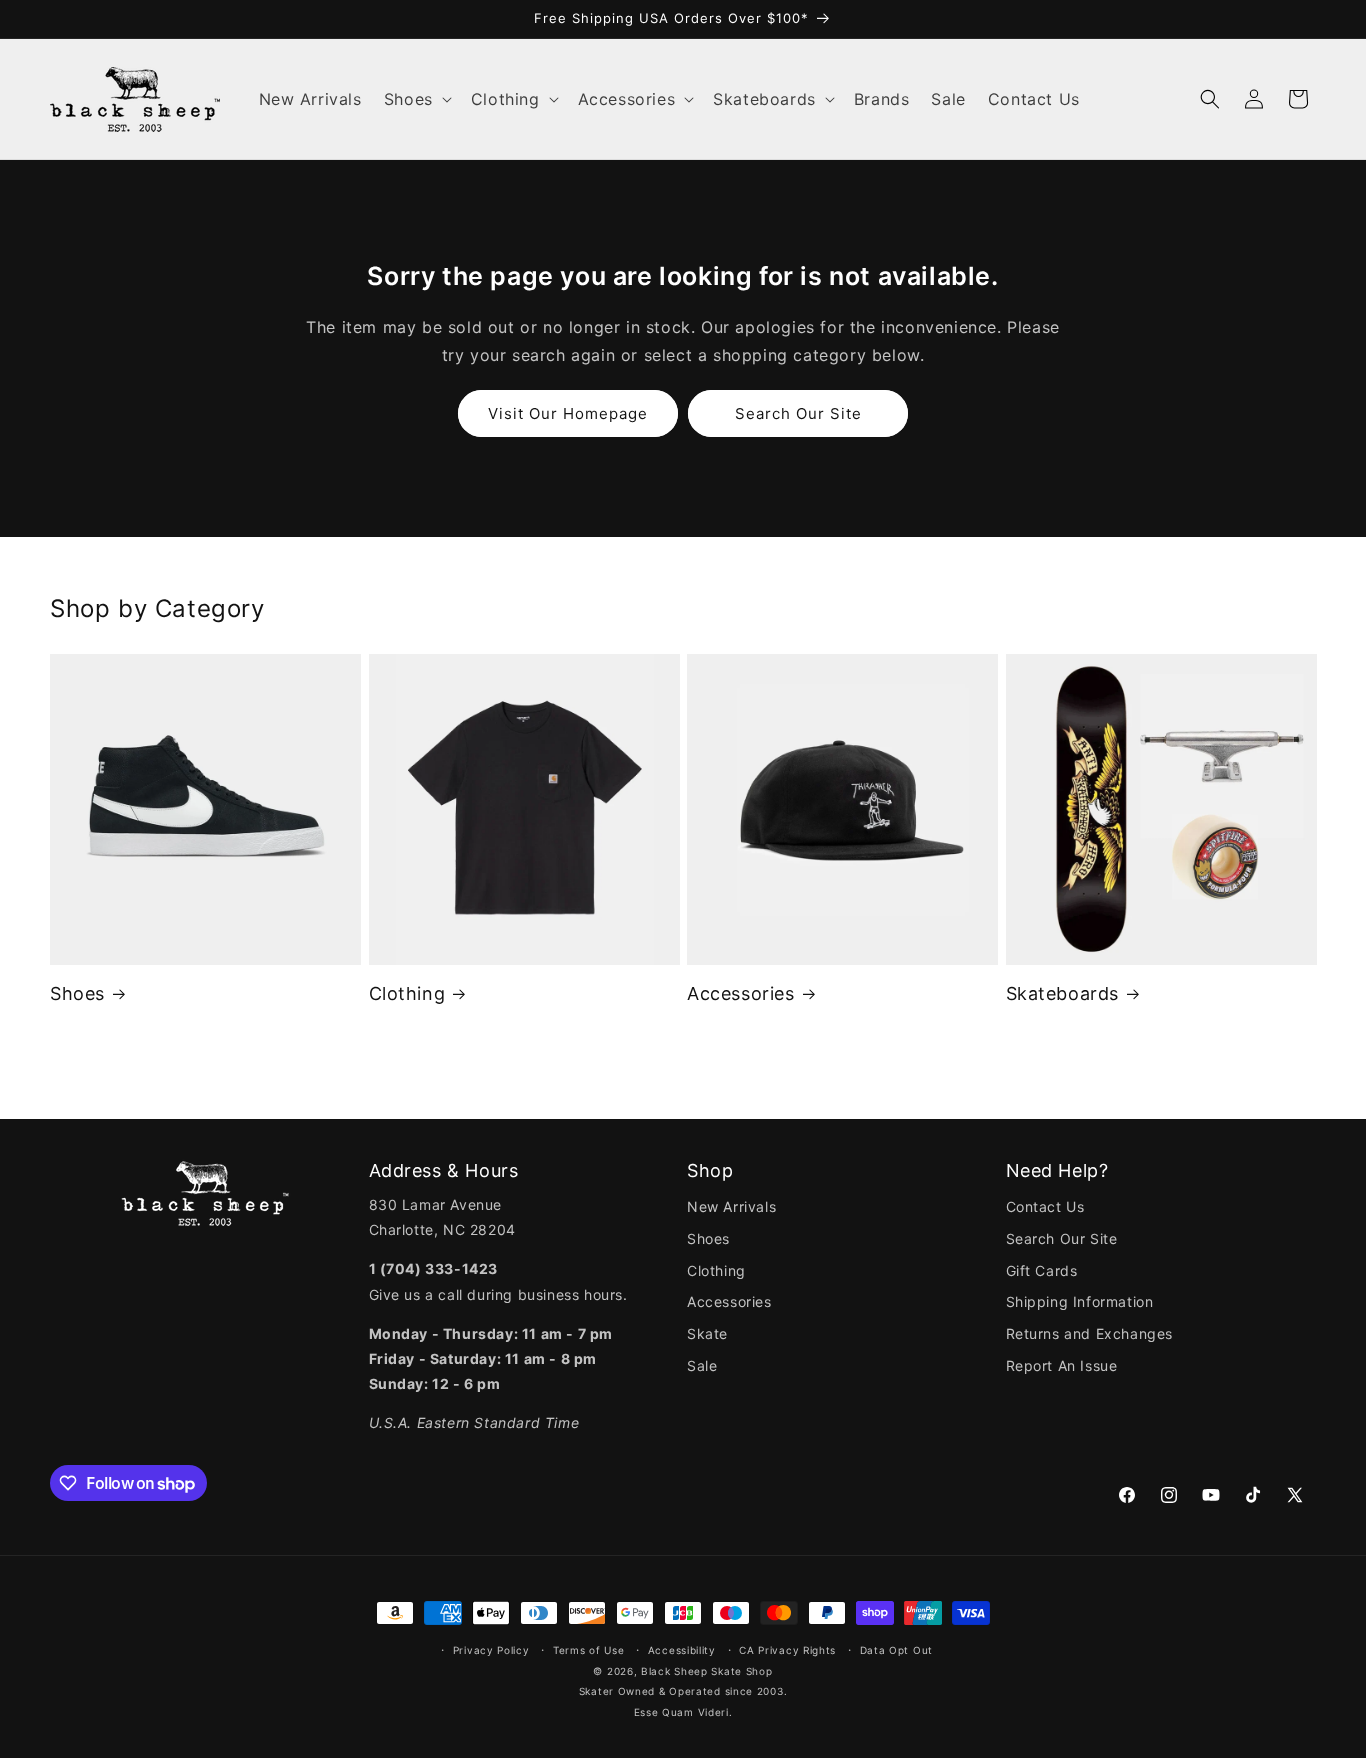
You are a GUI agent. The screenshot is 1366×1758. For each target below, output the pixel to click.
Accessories (741, 993)
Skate (707, 1333)
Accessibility (682, 1650)
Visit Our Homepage (568, 413)
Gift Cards (1042, 1270)
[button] (416, 99)
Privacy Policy (491, 1650)
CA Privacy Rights (787, 1650)
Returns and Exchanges (1090, 1333)
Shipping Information (1080, 1301)
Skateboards (1063, 993)
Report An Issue (1062, 1365)
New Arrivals (731, 1206)
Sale (702, 1365)
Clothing (407, 993)
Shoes (77, 993)
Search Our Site (798, 413)
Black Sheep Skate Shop (706, 1671)
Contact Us (1045, 1206)
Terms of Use (588, 1650)
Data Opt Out (896, 1650)
